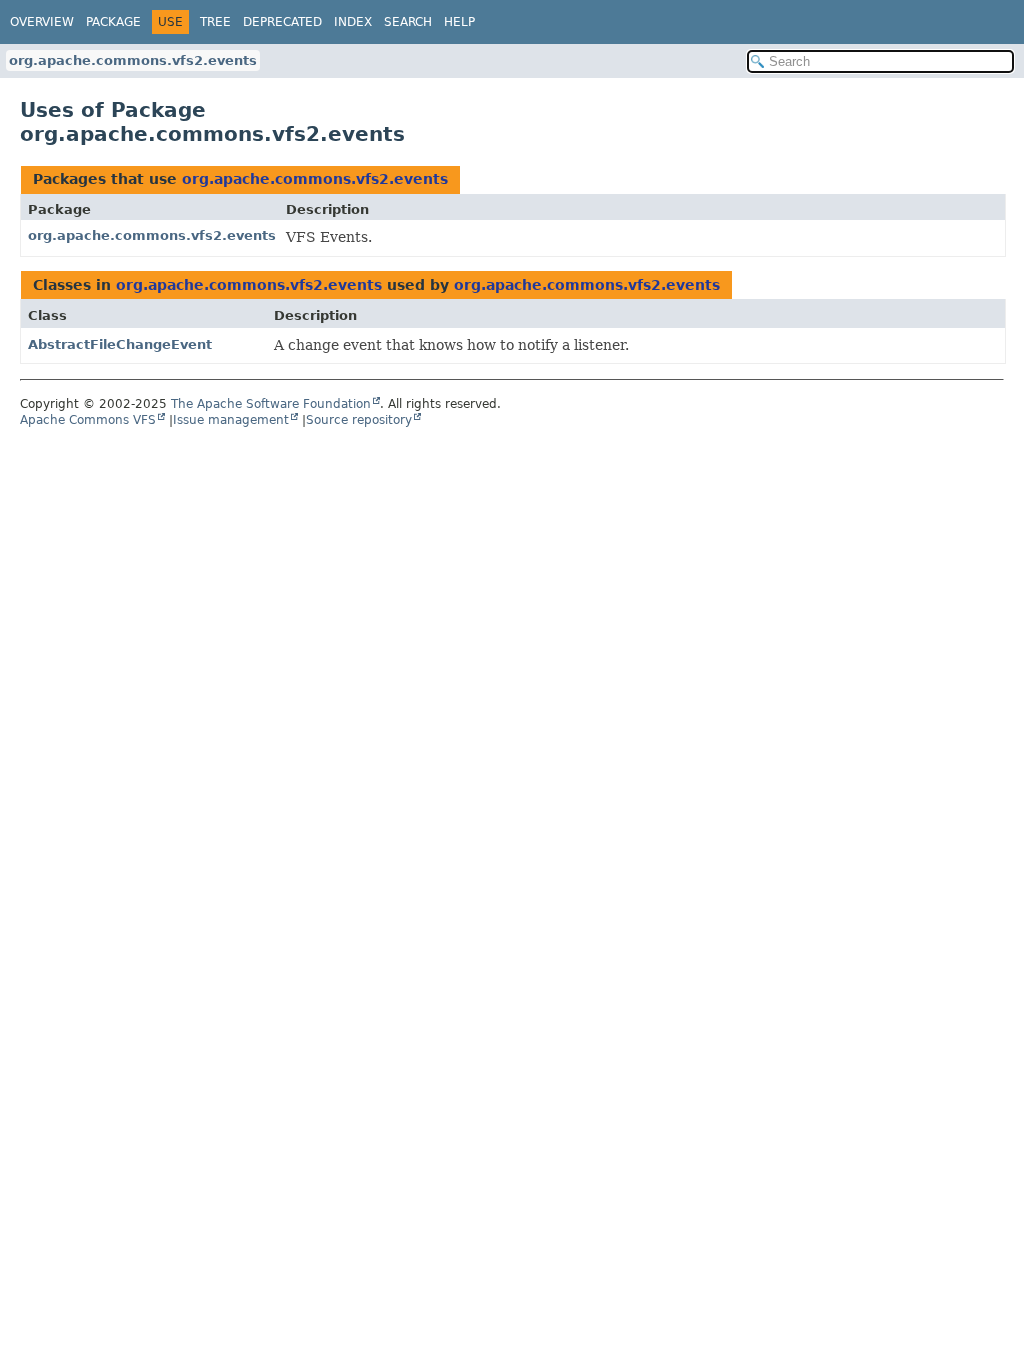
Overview (42, 22)
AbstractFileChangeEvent (120, 344)
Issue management (231, 420)
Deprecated (282, 22)
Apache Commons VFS (88, 420)
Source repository (359, 420)
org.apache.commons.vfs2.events (133, 60)
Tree (215, 22)
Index (353, 22)
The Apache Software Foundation (271, 404)
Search (408, 22)
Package (113, 22)
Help (459, 22)
